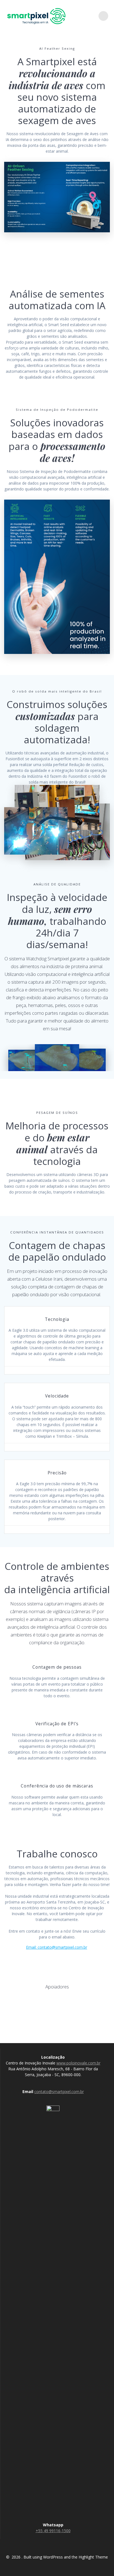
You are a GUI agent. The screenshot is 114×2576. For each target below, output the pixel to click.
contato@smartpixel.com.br (59, 2092)
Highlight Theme (93, 2557)
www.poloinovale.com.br (78, 2063)
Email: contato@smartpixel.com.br (57, 1947)
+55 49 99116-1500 (53, 2531)
